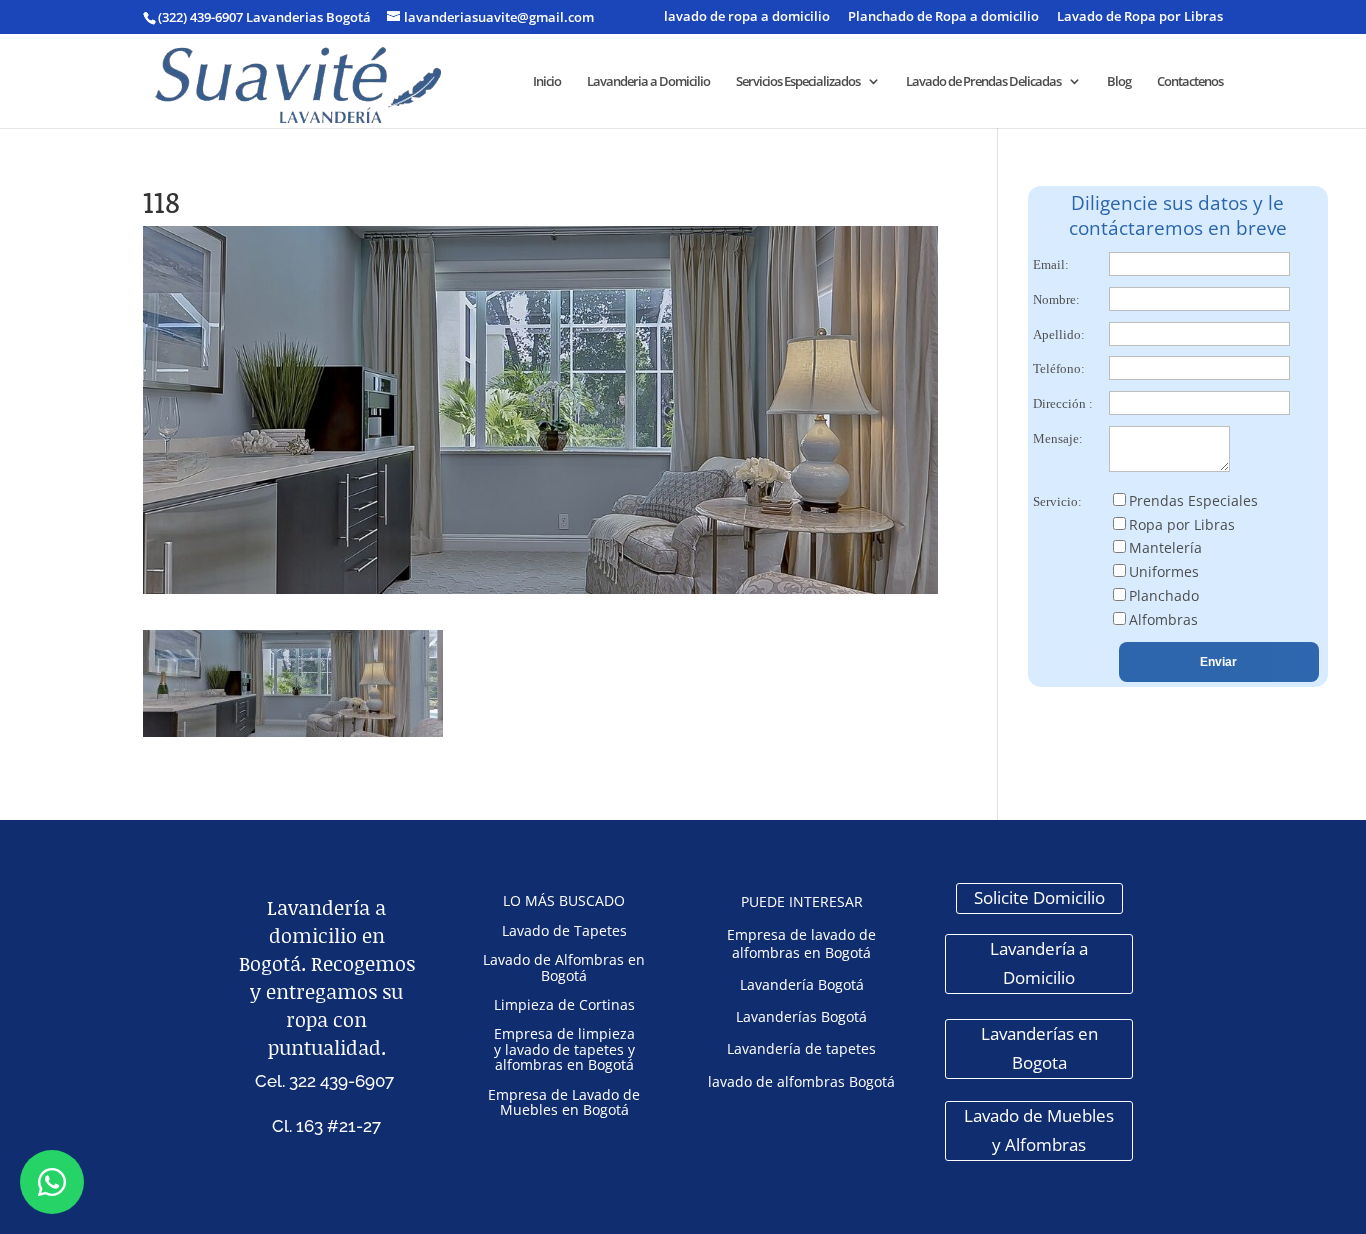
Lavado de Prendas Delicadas (983, 82)
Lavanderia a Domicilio (648, 82)
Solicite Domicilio (1039, 897)
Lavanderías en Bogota (1039, 1048)
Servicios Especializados (798, 82)
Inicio (547, 82)
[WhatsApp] (52, 1182)
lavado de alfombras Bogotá (801, 1081)
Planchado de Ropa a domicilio (943, 17)
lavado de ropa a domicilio (747, 17)
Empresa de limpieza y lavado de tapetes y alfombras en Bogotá (564, 1049)
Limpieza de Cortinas (564, 1004)
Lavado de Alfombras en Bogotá (564, 967)
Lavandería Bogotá (802, 984)
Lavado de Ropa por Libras (1140, 17)
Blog (1119, 82)
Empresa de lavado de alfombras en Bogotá (801, 943)
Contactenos (1190, 82)
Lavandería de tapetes (801, 1048)
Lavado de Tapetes (564, 930)
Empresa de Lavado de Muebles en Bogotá (564, 1102)
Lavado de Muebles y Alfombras (1039, 1130)
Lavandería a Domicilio (1039, 963)
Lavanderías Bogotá (801, 1016)
